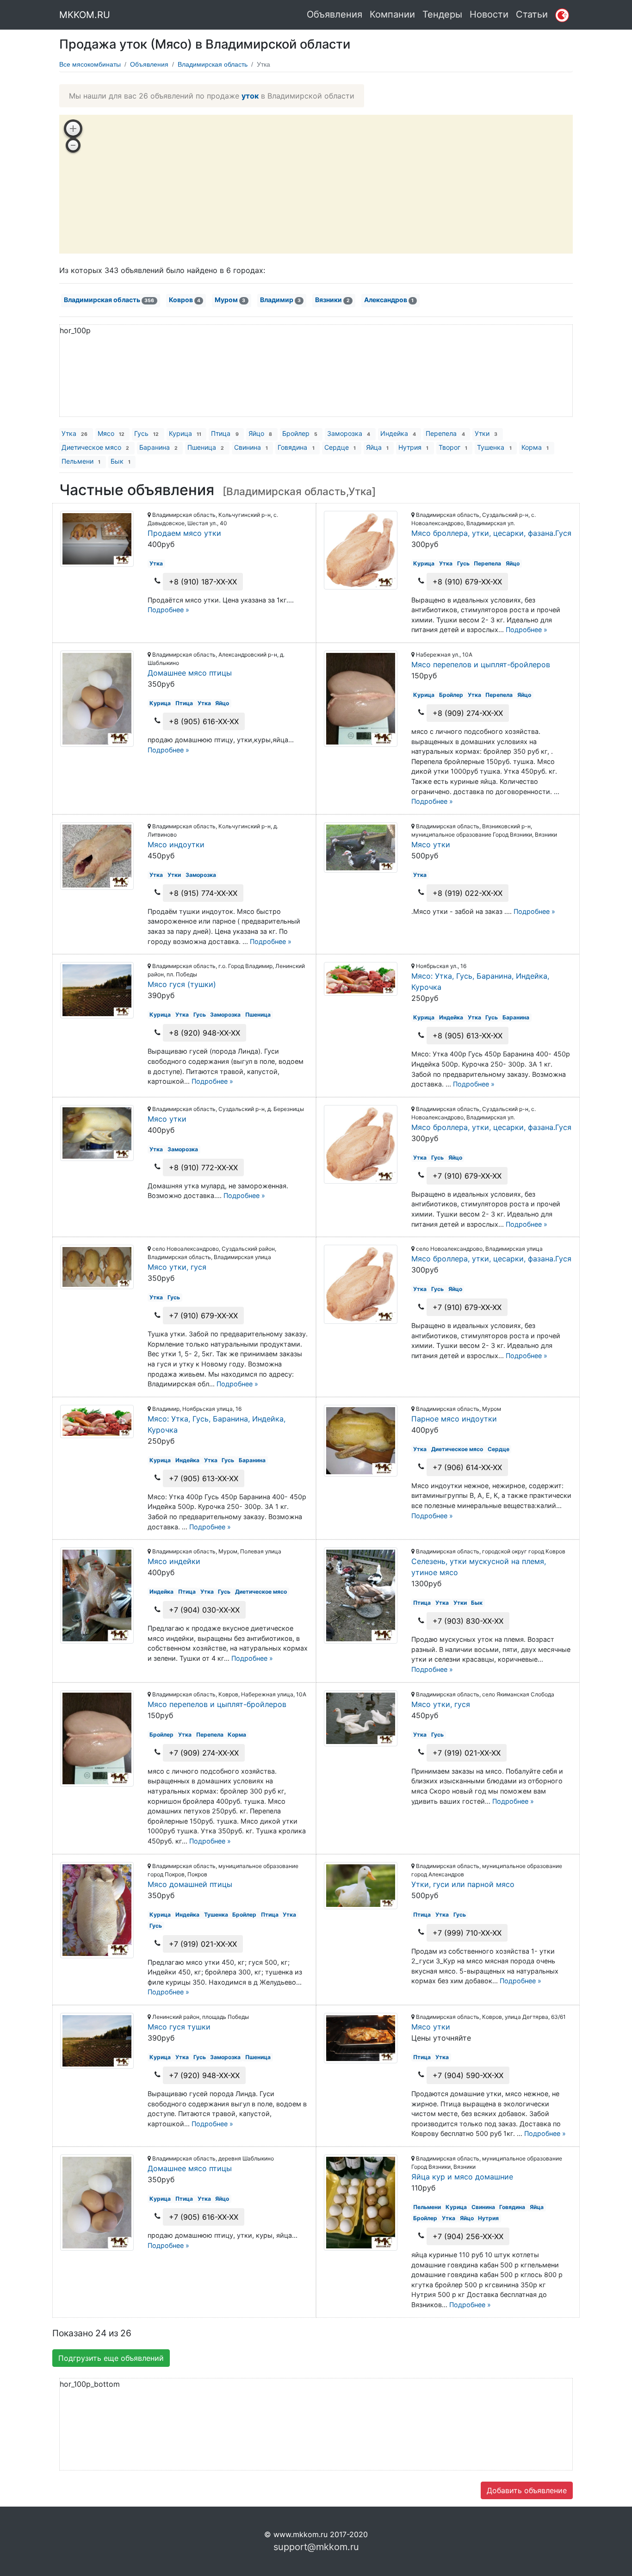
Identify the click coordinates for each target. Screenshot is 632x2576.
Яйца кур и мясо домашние (462, 2177)
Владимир (280, 300)
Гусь (146, 433)
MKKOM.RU (85, 15)
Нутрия (413, 447)
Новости (489, 14)
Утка (74, 433)
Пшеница (206, 447)
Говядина (296, 447)
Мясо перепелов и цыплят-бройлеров (481, 664)
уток (250, 96)
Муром (230, 300)
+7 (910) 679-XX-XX (467, 1176)
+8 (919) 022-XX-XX (468, 893)
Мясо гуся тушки (179, 2027)
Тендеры (442, 14)
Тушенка (494, 447)
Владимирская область (213, 64)
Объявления (335, 14)
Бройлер (300, 433)
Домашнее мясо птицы (190, 673)
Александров (389, 300)
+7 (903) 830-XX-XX (468, 1621)
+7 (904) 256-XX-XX (468, 2236)
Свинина (251, 447)
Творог (453, 447)
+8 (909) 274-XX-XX (468, 713)
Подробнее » (168, 610)
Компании (392, 14)
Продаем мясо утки (184, 533)
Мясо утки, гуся (177, 1267)
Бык (121, 461)
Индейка (398, 433)
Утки (486, 433)
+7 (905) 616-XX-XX (204, 2217)
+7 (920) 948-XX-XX (204, 2075)
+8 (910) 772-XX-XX (203, 1167)
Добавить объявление (527, 2490)
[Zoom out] (73, 145)
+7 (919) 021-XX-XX (467, 1753)
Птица (225, 433)
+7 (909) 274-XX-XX (204, 1753)
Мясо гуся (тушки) (182, 984)
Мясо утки (431, 844)
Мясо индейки (174, 1561)
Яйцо (260, 433)
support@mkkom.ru (316, 2547)
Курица (185, 433)
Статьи (532, 14)
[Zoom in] (73, 129)
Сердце (340, 447)
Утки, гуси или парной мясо (463, 1884)
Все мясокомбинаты (90, 64)
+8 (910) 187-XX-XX (203, 582)
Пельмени (81, 461)
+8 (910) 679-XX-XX (467, 582)
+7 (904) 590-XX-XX (468, 2075)
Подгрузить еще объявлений (111, 2358)
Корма (535, 447)
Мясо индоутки (176, 844)
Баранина (158, 447)
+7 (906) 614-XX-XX (467, 1467)
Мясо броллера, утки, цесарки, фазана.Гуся (491, 533)
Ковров (185, 300)
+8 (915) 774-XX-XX (203, 893)
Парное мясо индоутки (454, 1419)
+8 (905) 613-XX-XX (468, 1036)
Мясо (111, 433)
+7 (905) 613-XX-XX (204, 1478)
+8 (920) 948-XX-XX (204, 1033)
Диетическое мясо (95, 447)
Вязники (332, 300)
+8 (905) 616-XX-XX (204, 721)
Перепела (445, 433)
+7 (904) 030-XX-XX (204, 1610)
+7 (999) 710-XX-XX (467, 1933)
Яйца (377, 447)
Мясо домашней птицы (190, 1884)
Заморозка (349, 433)
